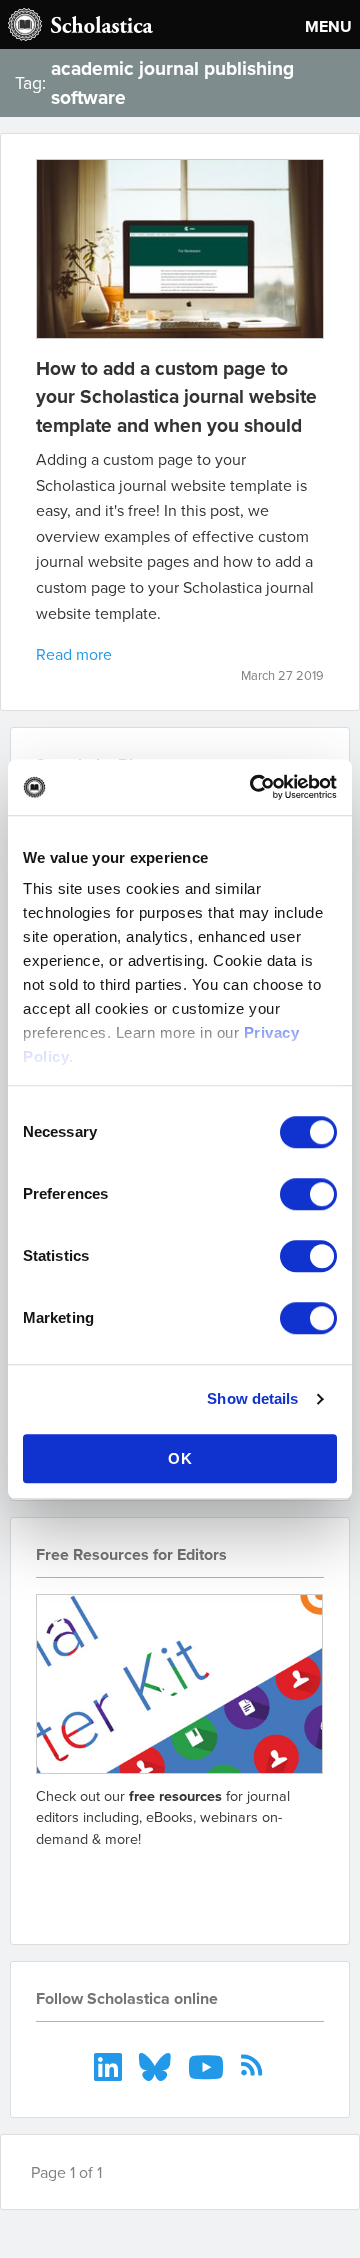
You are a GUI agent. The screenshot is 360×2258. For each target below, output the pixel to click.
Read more (74, 654)
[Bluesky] (157, 2065)
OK (180, 1458)
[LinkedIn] (110, 2065)
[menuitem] (110, 2065)
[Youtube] (208, 2065)
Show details (252, 1398)
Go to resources (107, 1884)
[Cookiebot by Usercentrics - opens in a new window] (254, 787)
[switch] (308, 1194)
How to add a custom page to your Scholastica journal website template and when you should (176, 397)
